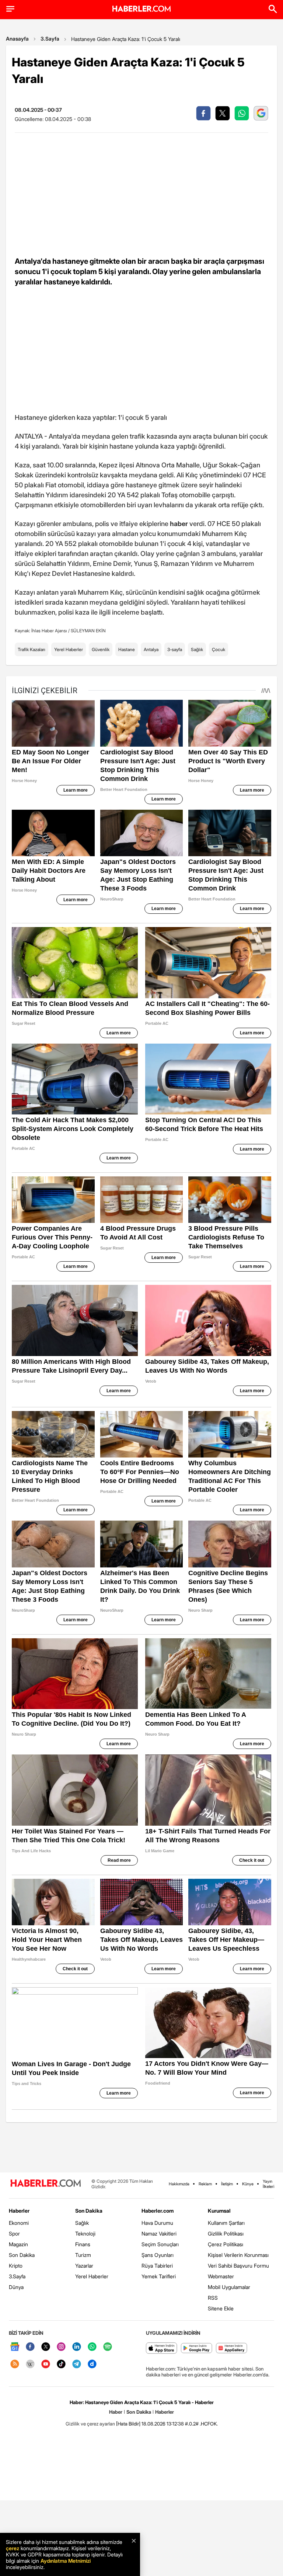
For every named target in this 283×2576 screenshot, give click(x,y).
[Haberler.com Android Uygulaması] (197, 2349)
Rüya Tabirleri (157, 2266)
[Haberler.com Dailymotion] (92, 2364)
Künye (248, 2184)
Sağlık (197, 649)
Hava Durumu (157, 2223)
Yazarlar (84, 2266)
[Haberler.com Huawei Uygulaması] (232, 2349)
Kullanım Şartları (226, 2223)
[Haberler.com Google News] (15, 2347)
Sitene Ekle (221, 2308)
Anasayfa (17, 39)
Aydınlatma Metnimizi (66, 2561)
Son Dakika (22, 2255)
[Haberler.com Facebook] (30, 2347)
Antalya (151, 649)
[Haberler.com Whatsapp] (92, 2347)
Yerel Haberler (69, 649)
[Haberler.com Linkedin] (77, 2347)
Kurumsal (219, 2211)
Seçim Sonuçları (160, 2244)
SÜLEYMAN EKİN (88, 631)
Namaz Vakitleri (159, 2233)
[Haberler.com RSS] (15, 2364)
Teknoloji (85, 2233)
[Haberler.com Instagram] (61, 2347)
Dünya (16, 2287)
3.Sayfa (50, 39)
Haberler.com (158, 2211)
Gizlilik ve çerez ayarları (90, 2424)
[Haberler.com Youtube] (46, 2364)
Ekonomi (19, 2223)
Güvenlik (101, 649)
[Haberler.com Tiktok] (61, 2364)
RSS (213, 2298)
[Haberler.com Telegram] (77, 2364)
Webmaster (221, 2276)
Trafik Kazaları (32, 649)
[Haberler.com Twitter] (46, 2347)
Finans (83, 2244)
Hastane (127, 649)
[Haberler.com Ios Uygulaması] (162, 2349)
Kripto (16, 2266)
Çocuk (219, 649)
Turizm (83, 2255)
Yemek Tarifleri (159, 2276)
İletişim (227, 2184)
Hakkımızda (179, 2184)
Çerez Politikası (226, 2244)
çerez (13, 2548)
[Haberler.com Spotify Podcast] (108, 2347)
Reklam (205, 2184)
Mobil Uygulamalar (229, 2287)
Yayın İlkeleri (268, 2184)
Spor (14, 2233)
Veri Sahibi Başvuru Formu (238, 2266)
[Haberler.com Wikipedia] (30, 2364)
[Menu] (10, 9)
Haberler (19, 2211)
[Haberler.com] (46, 2184)
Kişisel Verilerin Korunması (238, 2255)
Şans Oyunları (158, 2255)
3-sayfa (175, 649)
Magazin (18, 2244)
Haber (116, 2412)
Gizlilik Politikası (226, 2233)
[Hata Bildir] (128, 2424)
